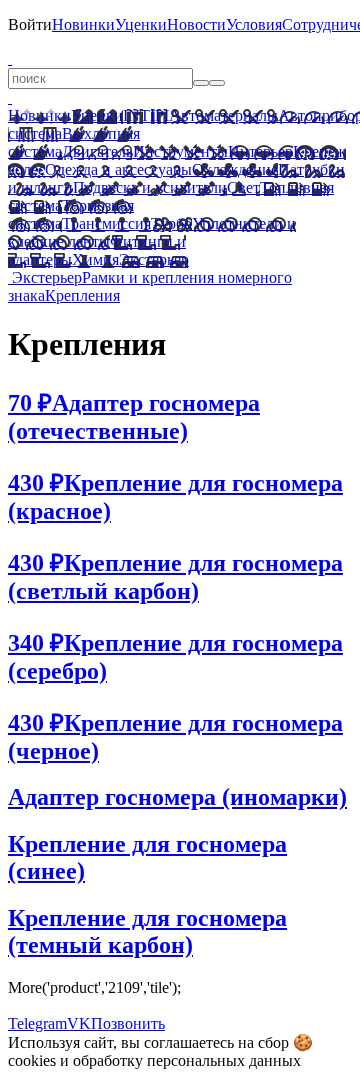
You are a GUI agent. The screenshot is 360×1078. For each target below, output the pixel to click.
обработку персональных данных (187, 1060)
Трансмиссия (106, 223)
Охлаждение (235, 169)
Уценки (141, 24)
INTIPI (146, 115)
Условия (254, 24)
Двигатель (97, 151)
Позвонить (128, 1023)
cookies (32, 1060)
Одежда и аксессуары (118, 169)
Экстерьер (154, 259)
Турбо (171, 223)
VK (79, 1023)
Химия (95, 259)
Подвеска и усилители (150, 187)
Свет (243, 187)
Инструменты (180, 151)
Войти (30, 24)
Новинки (83, 24)
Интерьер (260, 151)
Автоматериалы (223, 115)
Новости (196, 24)
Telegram (37, 1023)
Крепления (82, 295)
